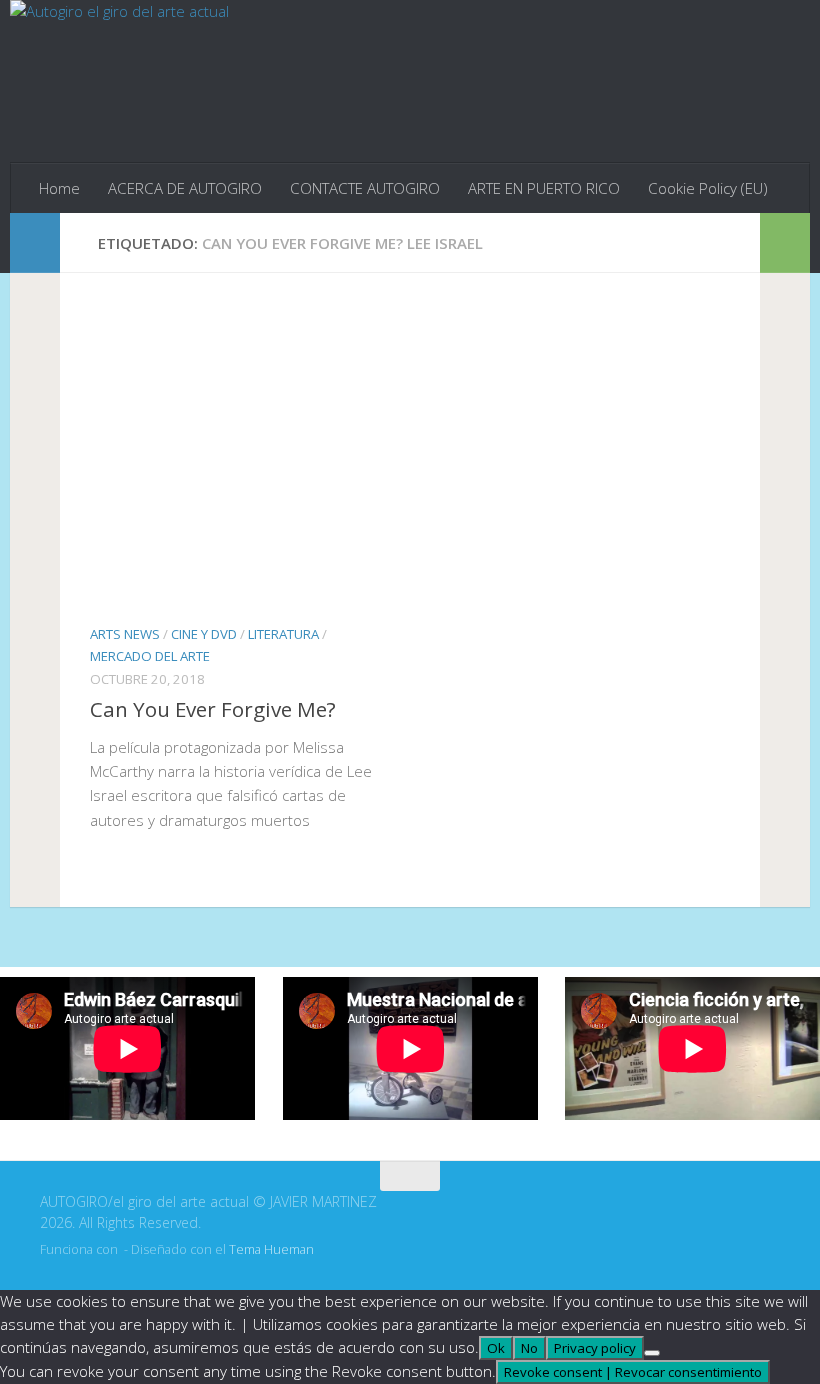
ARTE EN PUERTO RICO (544, 188)
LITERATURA (283, 634)
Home (59, 188)
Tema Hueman (271, 1249)
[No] (652, 1353)
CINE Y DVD (204, 634)
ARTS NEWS (125, 634)
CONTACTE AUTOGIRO (365, 188)
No (529, 1348)
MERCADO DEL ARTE (150, 656)
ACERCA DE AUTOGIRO (185, 188)
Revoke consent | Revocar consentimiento (633, 1372)
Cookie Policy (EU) (708, 188)
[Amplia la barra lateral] (35, 243)
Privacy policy (595, 1348)
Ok (496, 1348)
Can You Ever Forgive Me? (213, 709)
